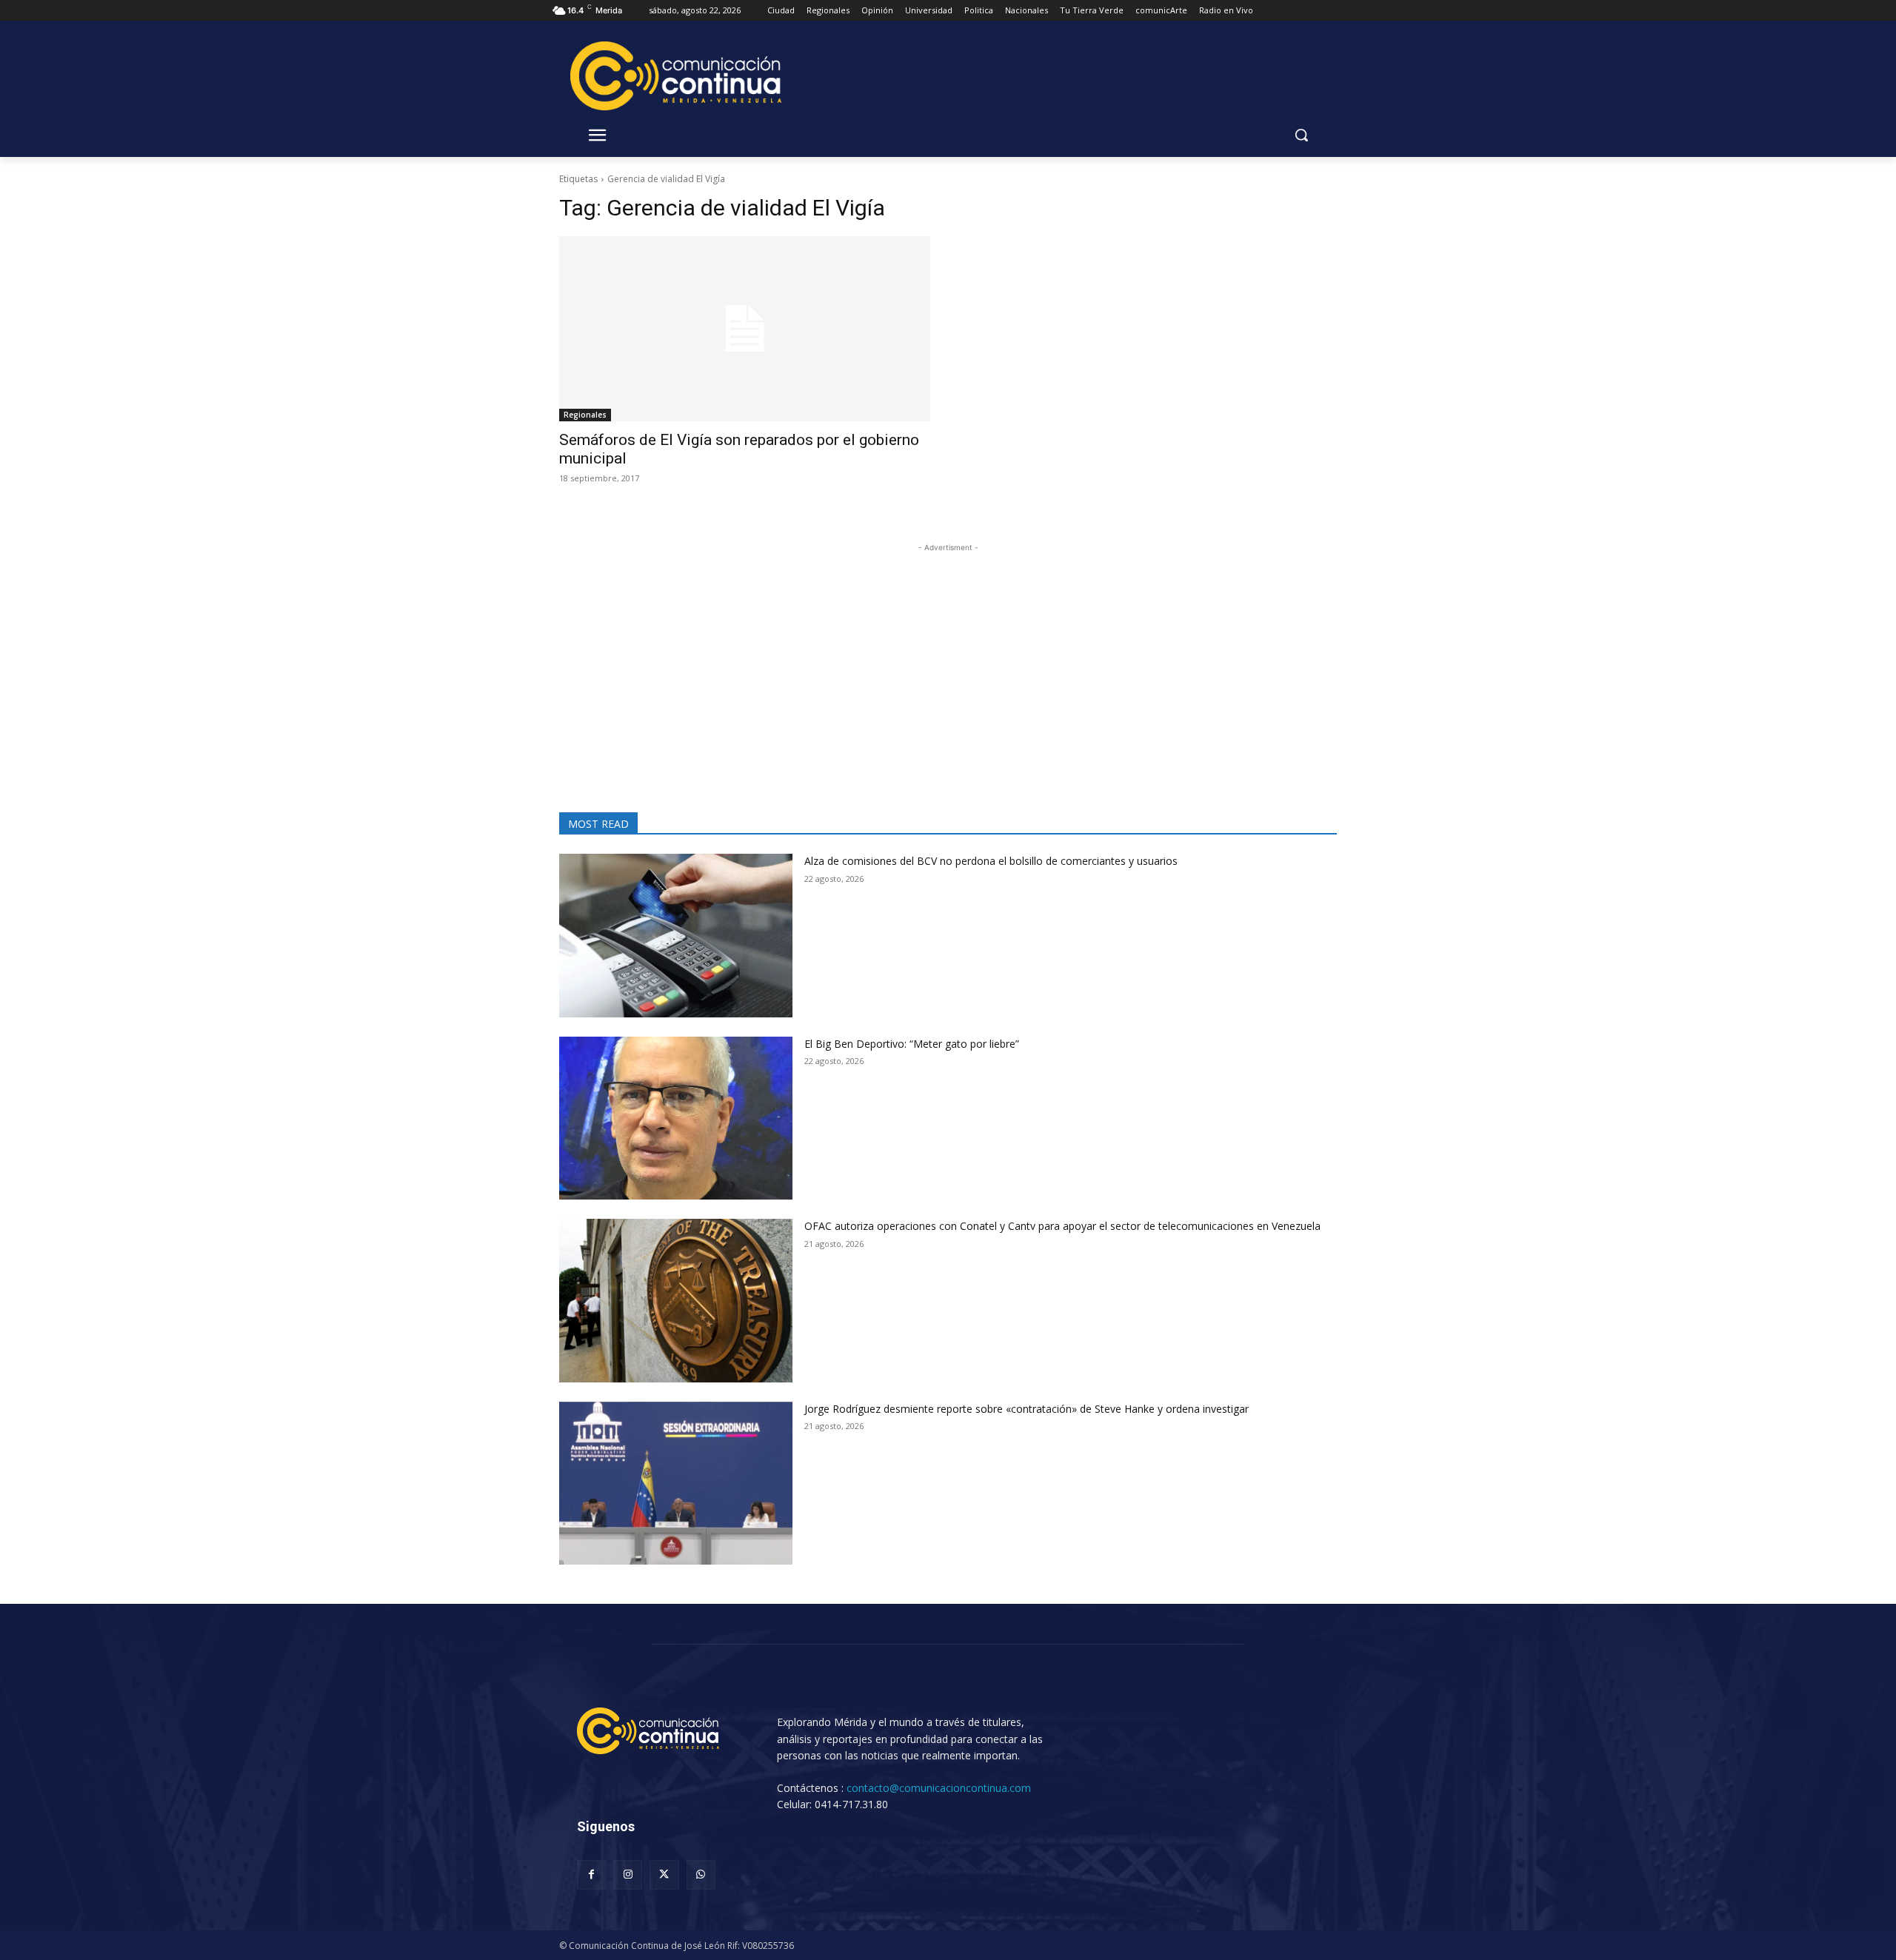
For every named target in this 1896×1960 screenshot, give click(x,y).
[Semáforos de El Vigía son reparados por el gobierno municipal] (745, 329)
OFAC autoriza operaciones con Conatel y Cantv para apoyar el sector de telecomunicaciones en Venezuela (1062, 1226)
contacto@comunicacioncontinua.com (939, 1788)
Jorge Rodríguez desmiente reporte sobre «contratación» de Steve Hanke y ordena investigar (1027, 1409)
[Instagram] (628, 1874)
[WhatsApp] (701, 1874)
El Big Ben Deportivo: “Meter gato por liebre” (916, 1044)
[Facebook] (591, 1874)
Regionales (585, 415)
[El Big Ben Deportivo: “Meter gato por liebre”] (676, 1118)
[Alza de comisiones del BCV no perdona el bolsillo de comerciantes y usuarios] (676, 936)
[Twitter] (664, 1874)
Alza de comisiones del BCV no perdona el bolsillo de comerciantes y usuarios (991, 861)
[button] (1301, 135)
